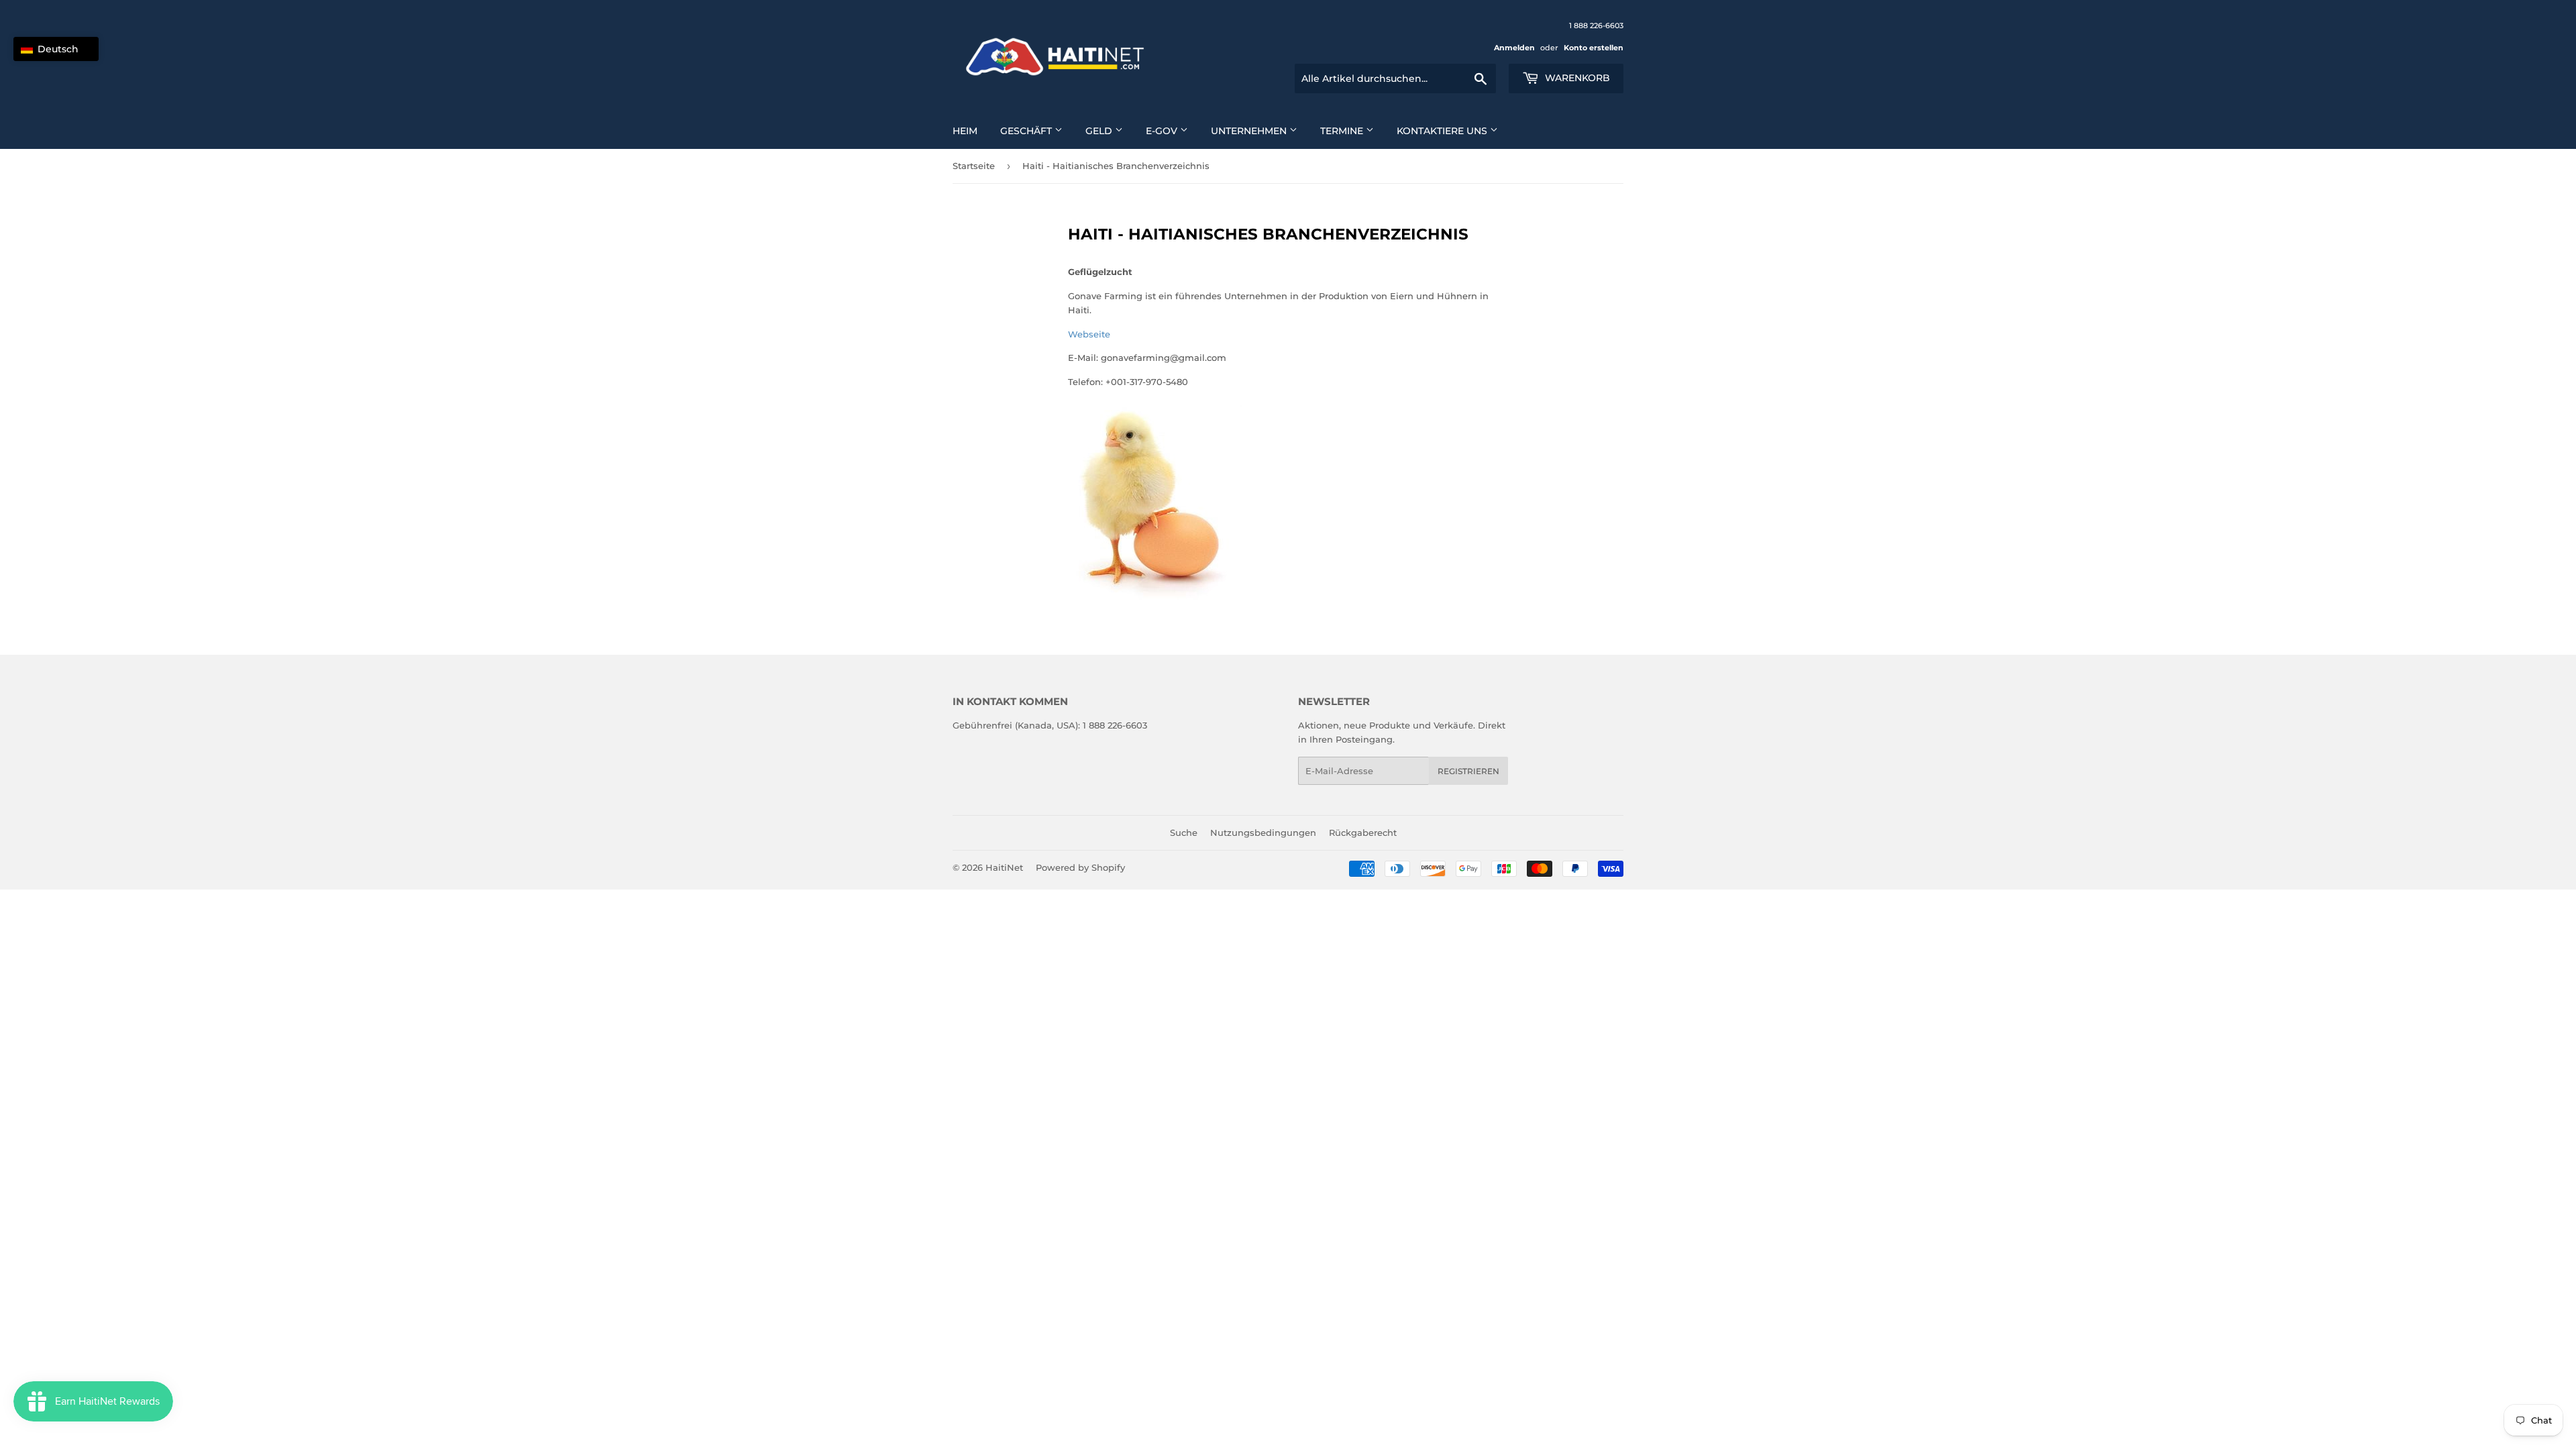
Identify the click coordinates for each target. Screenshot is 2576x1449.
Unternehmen (1250, 131)
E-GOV (1163, 131)
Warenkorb (1576, 78)
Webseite (1089, 334)
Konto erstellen (1594, 48)
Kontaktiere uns (1443, 131)
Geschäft (1027, 131)
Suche (1184, 833)
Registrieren (1468, 771)
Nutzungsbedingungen (1263, 833)
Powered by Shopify (1080, 867)
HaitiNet (1004, 867)
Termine (1343, 131)
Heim (965, 131)
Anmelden (1514, 48)
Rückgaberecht (1363, 833)
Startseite (974, 166)
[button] (56, 49)
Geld (1100, 131)
